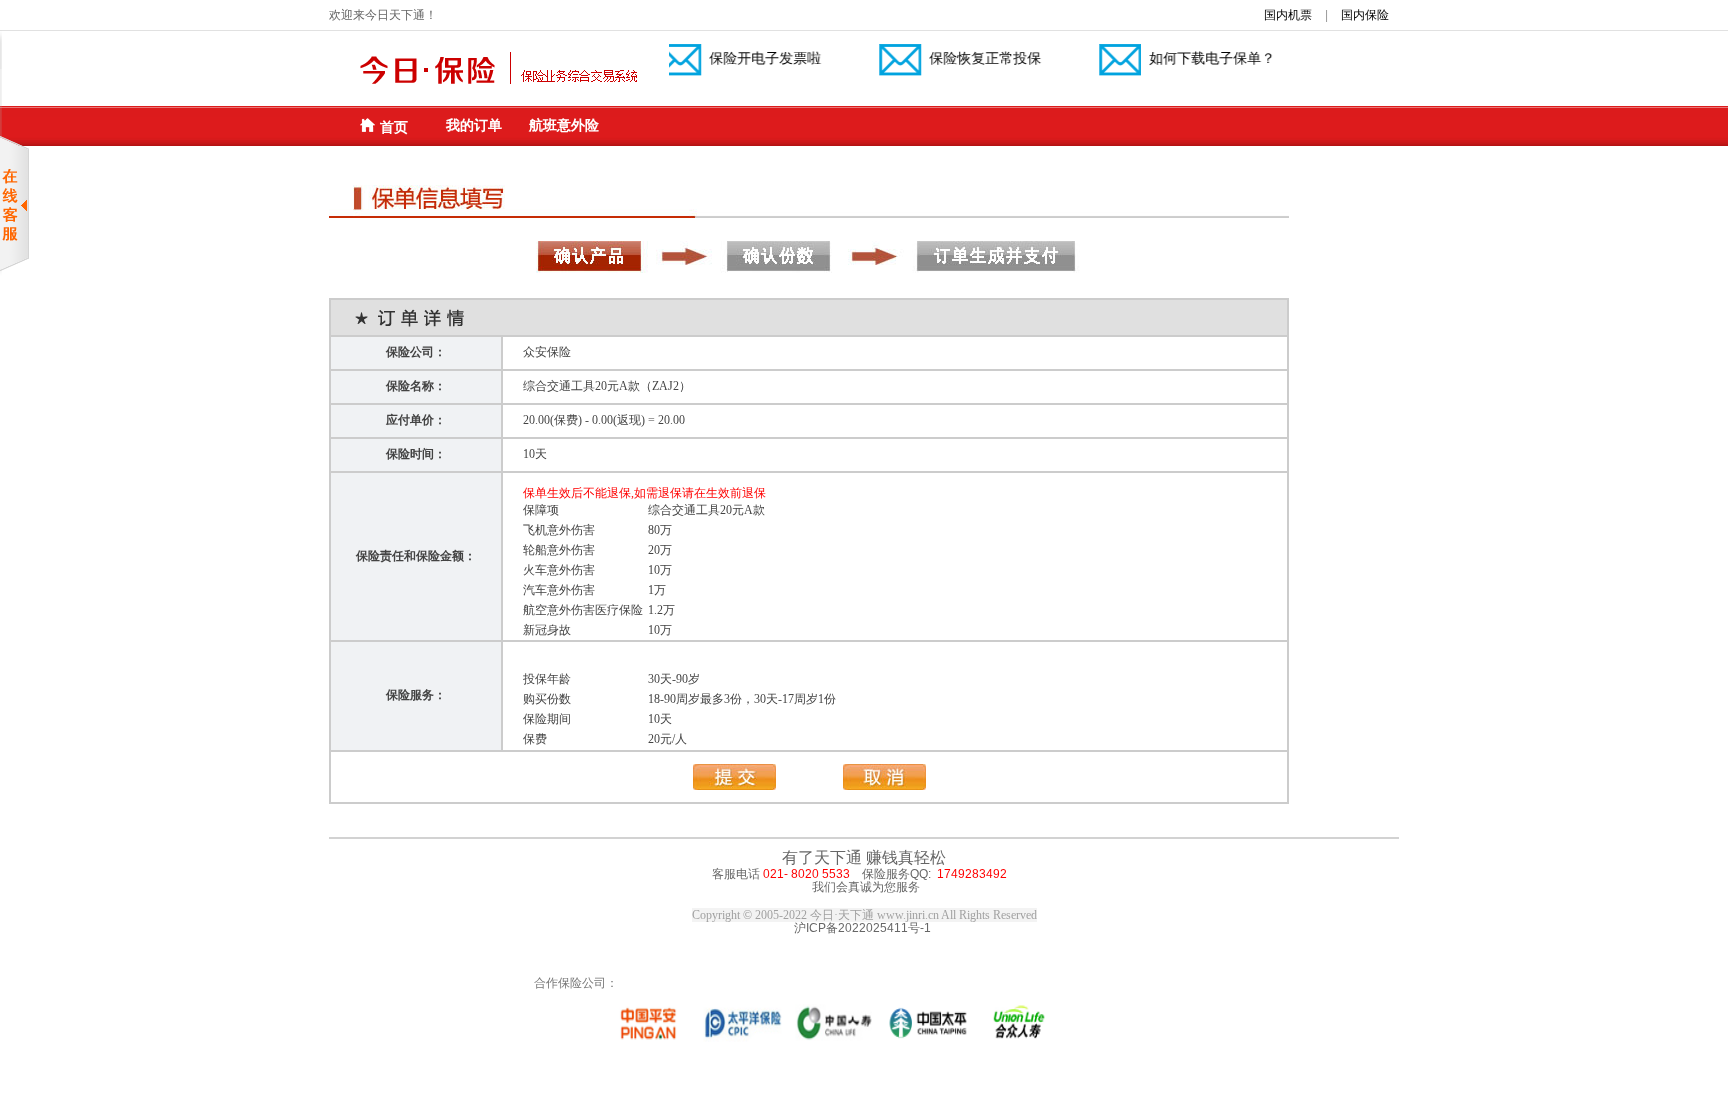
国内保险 (1365, 15)
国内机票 (1288, 15)
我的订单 (474, 125)
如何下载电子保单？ (1195, 58)
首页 (394, 127)
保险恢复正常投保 (968, 58)
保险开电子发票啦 (748, 58)
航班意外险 (564, 125)
